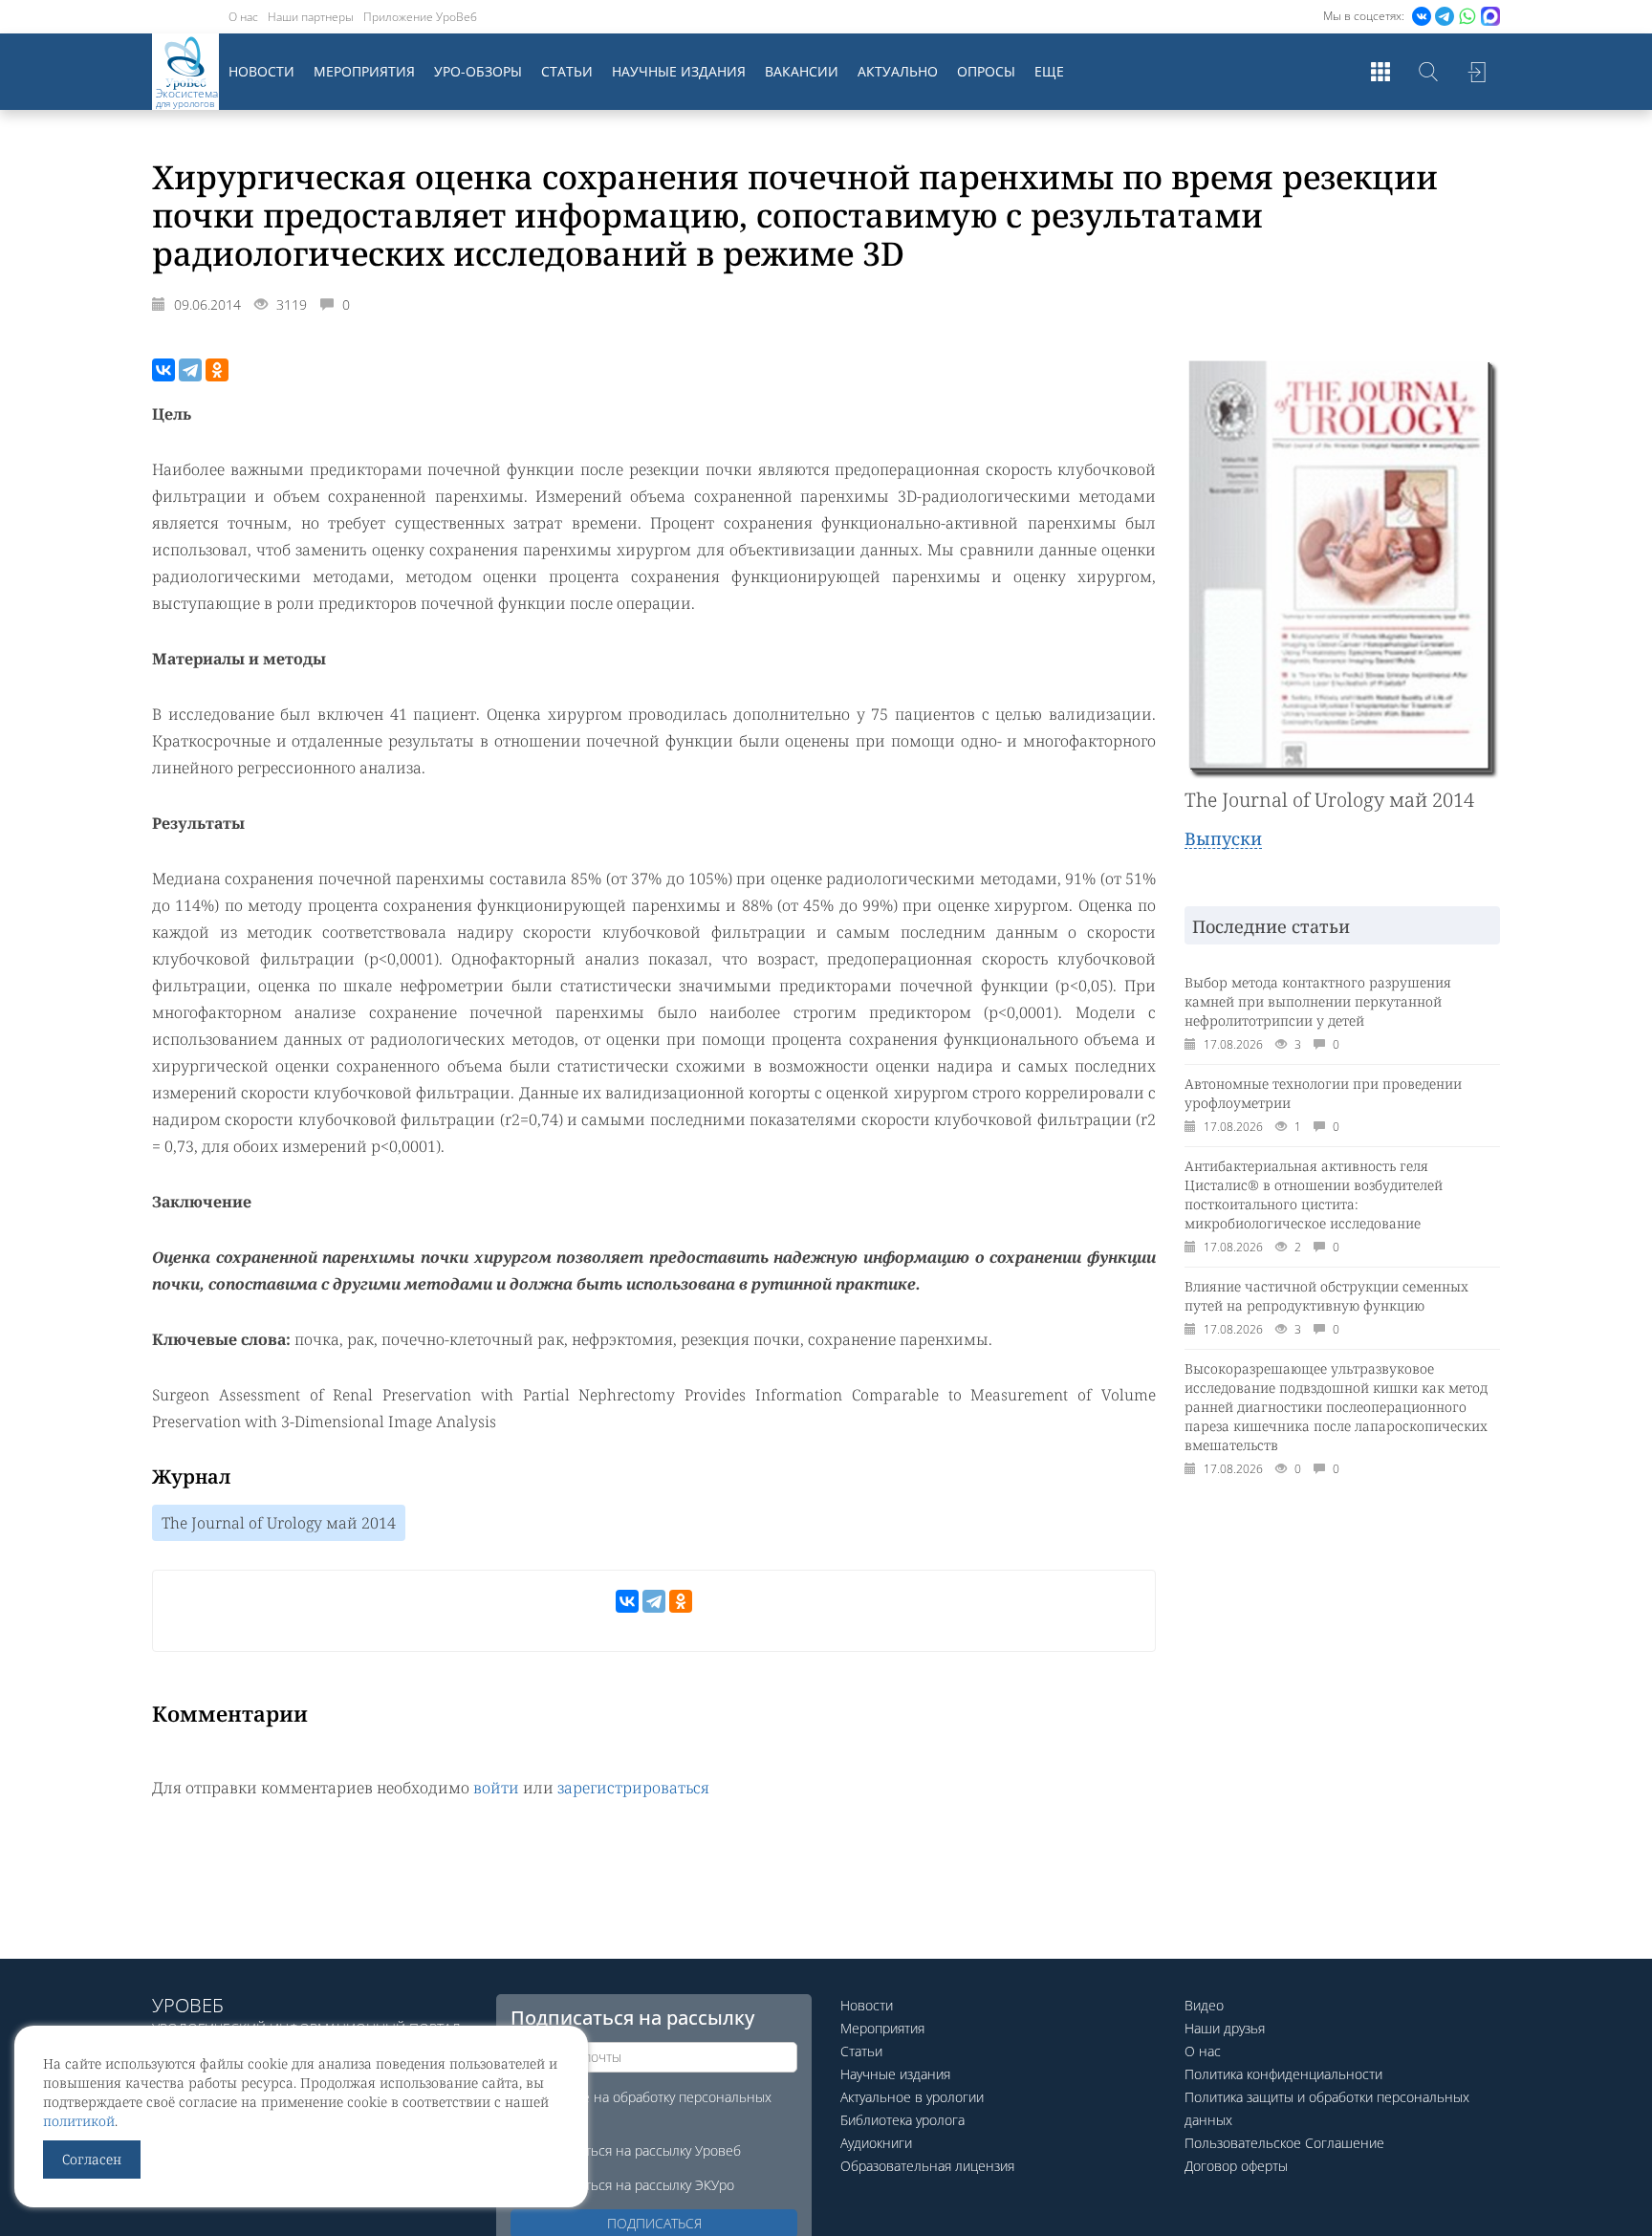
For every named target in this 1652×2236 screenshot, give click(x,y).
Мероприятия (364, 71)
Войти (1476, 72)
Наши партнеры (311, 17)
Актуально (898, 71)
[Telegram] (190, 370)
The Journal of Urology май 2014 (279, 1523)
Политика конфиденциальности (1283, 2074)
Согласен (92, 2159)
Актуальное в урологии (912, 2097)
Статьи (567, 71)
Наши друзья (1225, 2028)
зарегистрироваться (633, 1788)
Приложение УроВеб (420, 17)
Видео (1204, 2005)
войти (496, 1788)
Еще (1049, 71)
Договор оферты (1236, 2166)
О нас (243, 17)
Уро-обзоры (478, 71)
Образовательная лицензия (927, 2166)
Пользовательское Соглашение (1284, 2143)
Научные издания (679, 71)
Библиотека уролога (902, 2120)
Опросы (986, 71)
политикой (79, 2121)
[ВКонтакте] (163, 370)
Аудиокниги (876, 2143)
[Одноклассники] (217, 370)
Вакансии (802, 71)
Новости (261, 71)
